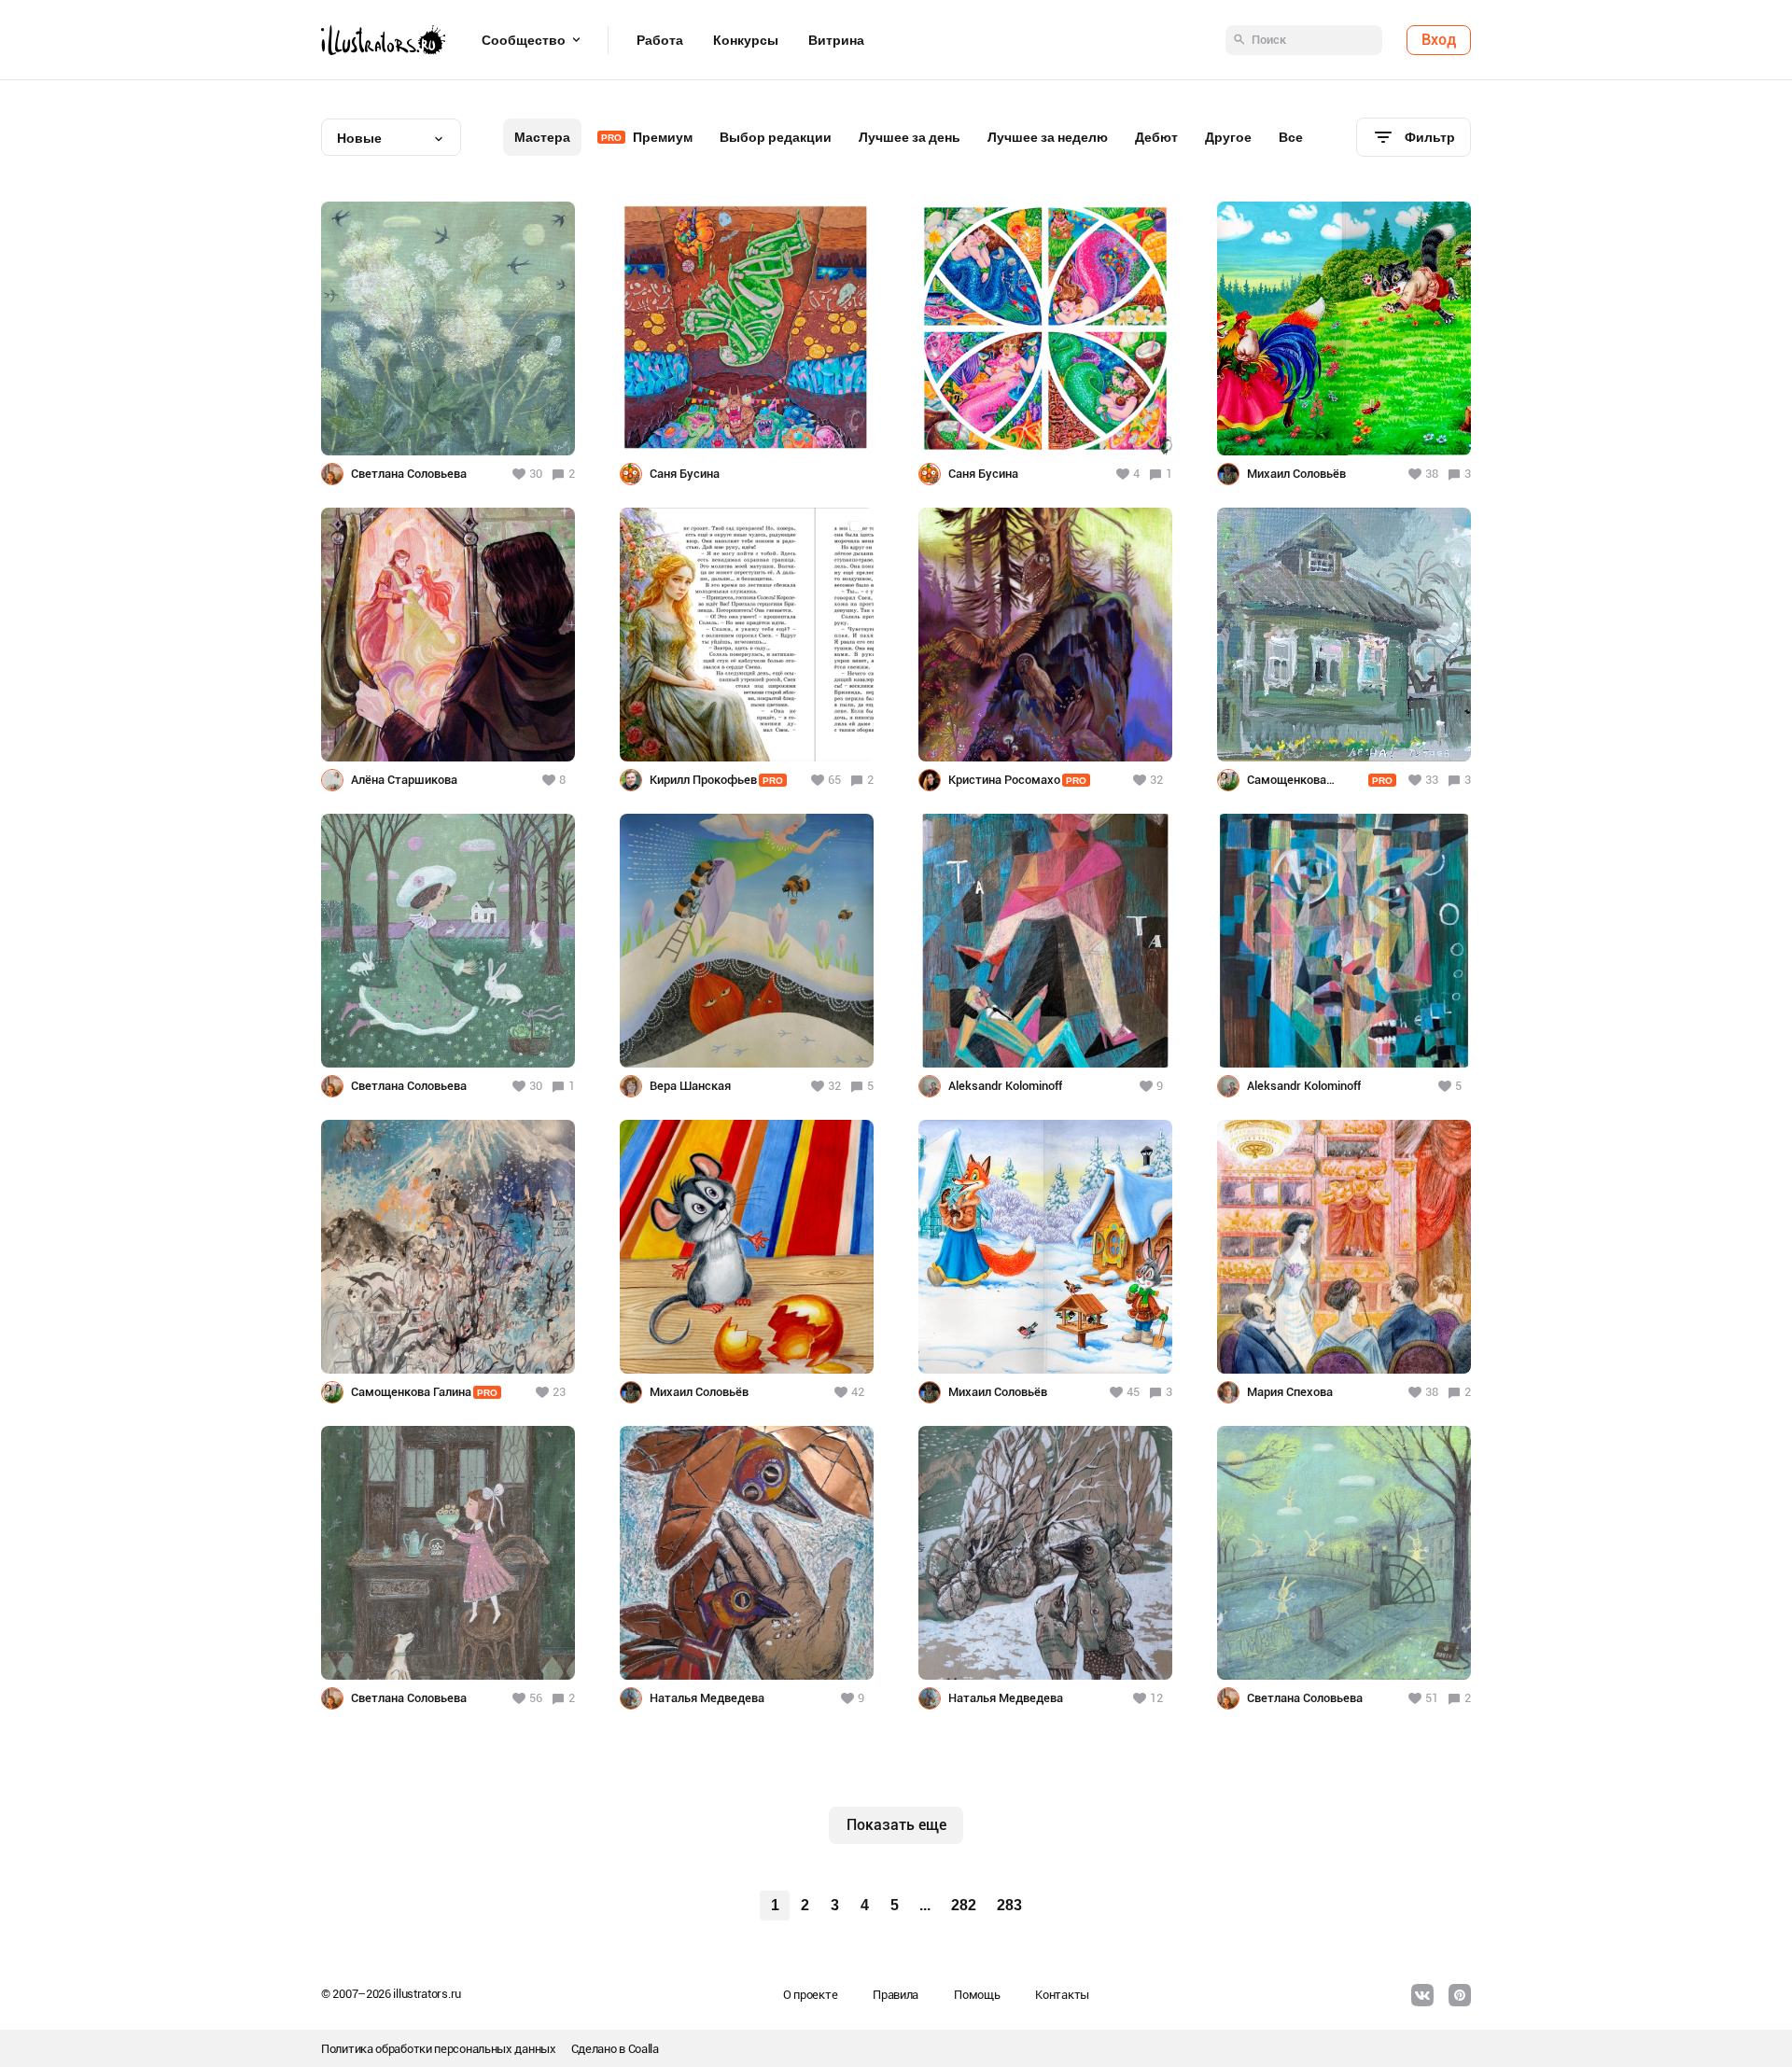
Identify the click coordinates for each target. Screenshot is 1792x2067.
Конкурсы (746, 40)
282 (964, 1905)
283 (1009, 1905)
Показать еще (896, 1825)
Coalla (644, 2049)
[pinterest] (1460, 1995)
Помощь (977, 1995)
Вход (1439, 40)
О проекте (810, 1995)
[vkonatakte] (1422, 1995)
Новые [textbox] (359, 138)
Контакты (1062, 1995)
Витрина (836, 40)
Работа (660, 40)
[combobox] (391, 137)
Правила (896, 1995)
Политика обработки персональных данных (439, 2049)
